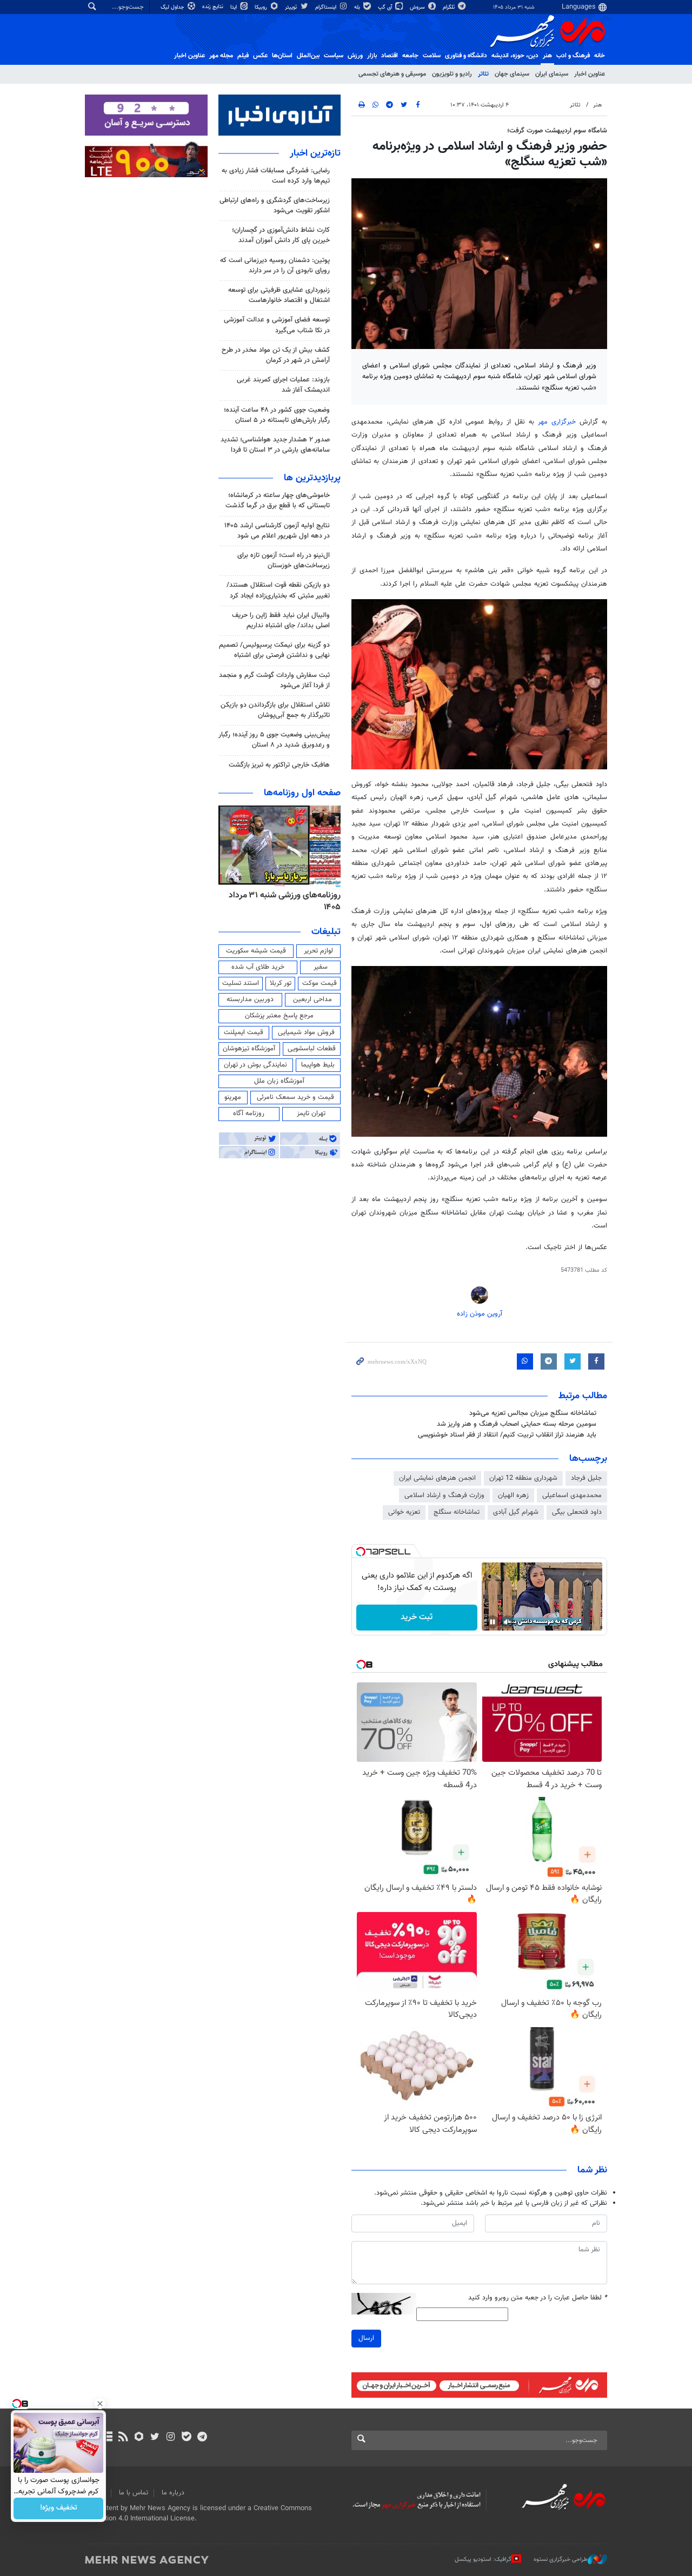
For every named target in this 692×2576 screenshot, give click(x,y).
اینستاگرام (327, 7)
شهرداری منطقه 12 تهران (523, 1478)
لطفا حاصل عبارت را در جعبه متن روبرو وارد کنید (538, 2298)
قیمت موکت (320, 983)
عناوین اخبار (590, 74)
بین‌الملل (308, 56)
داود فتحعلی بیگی (577, 1512)
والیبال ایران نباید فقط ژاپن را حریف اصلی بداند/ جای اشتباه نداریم (281, 620)
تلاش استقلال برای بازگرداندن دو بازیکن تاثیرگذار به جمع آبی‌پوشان (275, 710)
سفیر (321, 967)
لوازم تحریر (318, 951)
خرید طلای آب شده (258, 967)
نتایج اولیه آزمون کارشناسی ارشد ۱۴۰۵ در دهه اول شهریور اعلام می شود (277, 531)
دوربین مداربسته (250, 999)
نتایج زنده (214, 7)
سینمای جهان (512, 74)
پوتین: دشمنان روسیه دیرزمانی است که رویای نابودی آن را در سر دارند (275, 266)
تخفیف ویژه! (59, 2508)
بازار (372, 56)
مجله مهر (221, 56)
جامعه (410, 56)
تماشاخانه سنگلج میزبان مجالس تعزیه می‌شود (533, 1413)
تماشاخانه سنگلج (457, 1512)
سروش (418, 7)
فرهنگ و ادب (573, 56)
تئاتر (483, 74)
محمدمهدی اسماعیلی (572, 1495)
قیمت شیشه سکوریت (256, 951)
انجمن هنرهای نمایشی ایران (437, 1478)
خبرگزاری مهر (557, 422)
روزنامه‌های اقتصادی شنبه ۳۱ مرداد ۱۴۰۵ (282, 901)
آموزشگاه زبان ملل (279, 1081)
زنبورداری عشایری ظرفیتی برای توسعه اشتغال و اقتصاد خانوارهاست (279, 295)
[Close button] (100, 2404)
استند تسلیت (241, 983)
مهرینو (233, 1097)
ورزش (355, 56)
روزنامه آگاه (249, 1113)
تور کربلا (281, 983)
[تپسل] (361, 1552)
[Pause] (493, 1622)
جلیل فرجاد (586, 1478)
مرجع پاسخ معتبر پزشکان (279, 1016)
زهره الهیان (513, 1495)
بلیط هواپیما (318, 1065)
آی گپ (386, 7)
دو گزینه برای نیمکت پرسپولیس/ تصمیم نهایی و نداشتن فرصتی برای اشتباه (274, 650)
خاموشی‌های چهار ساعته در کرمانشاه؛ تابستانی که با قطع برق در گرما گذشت (278, 501)
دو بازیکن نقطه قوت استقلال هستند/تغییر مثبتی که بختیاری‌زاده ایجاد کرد (278, 590)
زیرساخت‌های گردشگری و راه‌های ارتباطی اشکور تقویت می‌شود (275, 206)
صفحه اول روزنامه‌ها (302, 793)
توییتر (292, 7)
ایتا (234, 7)
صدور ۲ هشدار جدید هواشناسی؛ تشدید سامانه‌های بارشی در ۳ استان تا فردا (275, 445)
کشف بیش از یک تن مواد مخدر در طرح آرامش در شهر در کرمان (276, 355)
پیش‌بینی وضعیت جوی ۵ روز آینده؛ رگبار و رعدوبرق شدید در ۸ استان (274, 740)
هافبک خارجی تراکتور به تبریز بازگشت (279, 765)
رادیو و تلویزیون (452, 74)
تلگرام (450, 7)
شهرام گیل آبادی (516, 1512)
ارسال (366, 2338)
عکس (260, 56)
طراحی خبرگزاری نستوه (561, 2560)
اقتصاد (390, 56)
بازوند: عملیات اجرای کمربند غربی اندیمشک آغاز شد (283, 385)
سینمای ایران (552, 74)
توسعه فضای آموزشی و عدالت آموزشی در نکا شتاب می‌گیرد (277, 325)
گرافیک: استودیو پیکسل (483, 2560)
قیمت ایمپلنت (244, 1032)
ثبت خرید (417, 1617)
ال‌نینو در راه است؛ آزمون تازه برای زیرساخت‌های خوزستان (284, 561)
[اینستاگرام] (171, 2438)
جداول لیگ (173, 7)
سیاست (334, 56)
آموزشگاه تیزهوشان (249, 1049)
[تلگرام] (202, 2438)
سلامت (432, 56)
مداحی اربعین (312, 999)
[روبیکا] (139, 2438)
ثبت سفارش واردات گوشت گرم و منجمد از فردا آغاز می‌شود (274, 680)
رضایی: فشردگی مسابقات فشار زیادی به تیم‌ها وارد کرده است (276, 176)
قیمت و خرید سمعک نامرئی (295, 1097)
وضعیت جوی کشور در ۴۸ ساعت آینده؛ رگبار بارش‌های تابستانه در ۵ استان (277, 415)
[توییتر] (155, 2438)
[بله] (186, 2438)
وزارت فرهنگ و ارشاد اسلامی (444, 1495)
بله (358, 7)
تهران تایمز (311, 1113)
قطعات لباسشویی (312, 1049)
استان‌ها (282, 56)
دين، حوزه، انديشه (515, 56)
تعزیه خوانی (404, 1512)
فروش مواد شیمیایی (306, 1032)
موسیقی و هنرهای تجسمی (392, 74)
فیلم (243, 56)
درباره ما (173, 2493)
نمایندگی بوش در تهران (255, 1065)
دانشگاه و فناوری (466, 56)
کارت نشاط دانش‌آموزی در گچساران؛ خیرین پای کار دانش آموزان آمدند (281, 235)
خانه (600, 56)
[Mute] (508, 1622)
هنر (547, 56)
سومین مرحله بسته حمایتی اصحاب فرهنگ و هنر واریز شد (517, 1424)
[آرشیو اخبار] (107, 2438)
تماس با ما (134, 2493)
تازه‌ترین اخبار (315, 153)
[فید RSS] (123, 2438)
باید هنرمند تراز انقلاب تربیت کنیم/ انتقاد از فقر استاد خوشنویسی (507, 1435)
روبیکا (262, 7)
